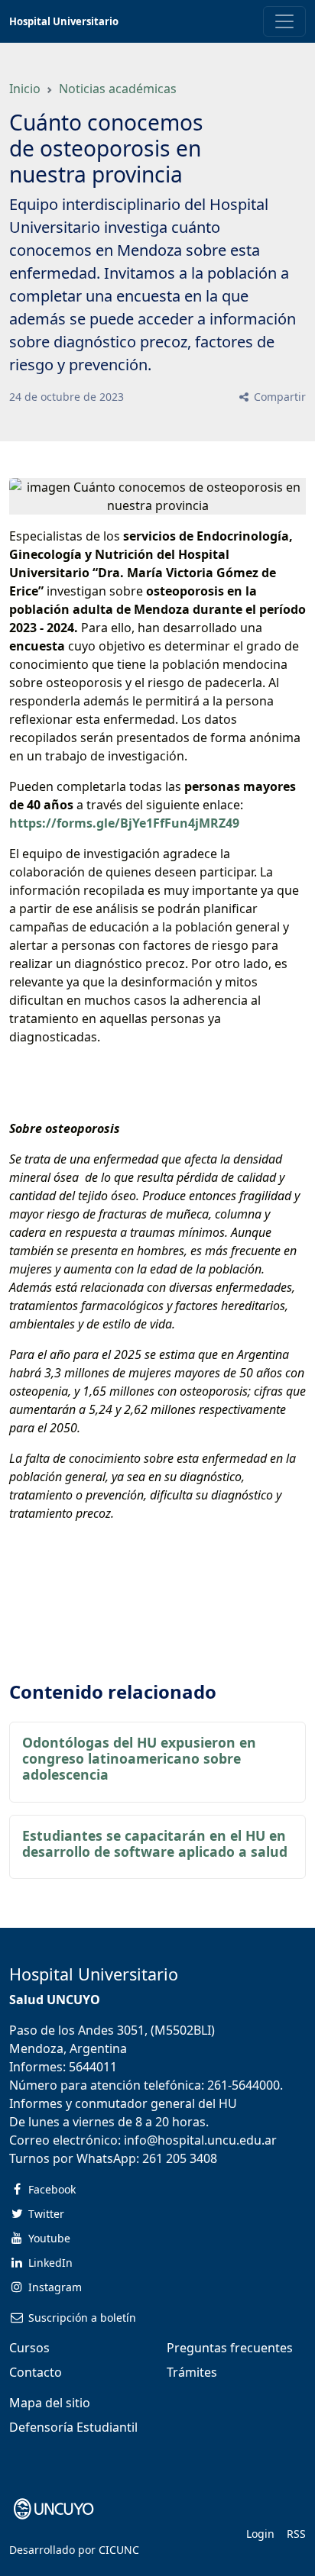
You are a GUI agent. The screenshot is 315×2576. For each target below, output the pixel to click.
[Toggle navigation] (284, 21)
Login (260, 2534)
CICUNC (119, 2550)
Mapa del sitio (50, 2403)
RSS (296, 2534)
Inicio (25, 89)
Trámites (192, 2372)
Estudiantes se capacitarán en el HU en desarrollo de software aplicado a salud (155, 1843)
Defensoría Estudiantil (73, 2427)
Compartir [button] (278, 397)
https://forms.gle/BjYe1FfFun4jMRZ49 (124, 823)
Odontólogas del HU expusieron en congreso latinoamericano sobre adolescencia (139, 1758)
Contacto (36, 2372)
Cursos (29, 2348)
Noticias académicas (118, 89)
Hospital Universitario (64, 21)
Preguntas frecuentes (230, 2348)
